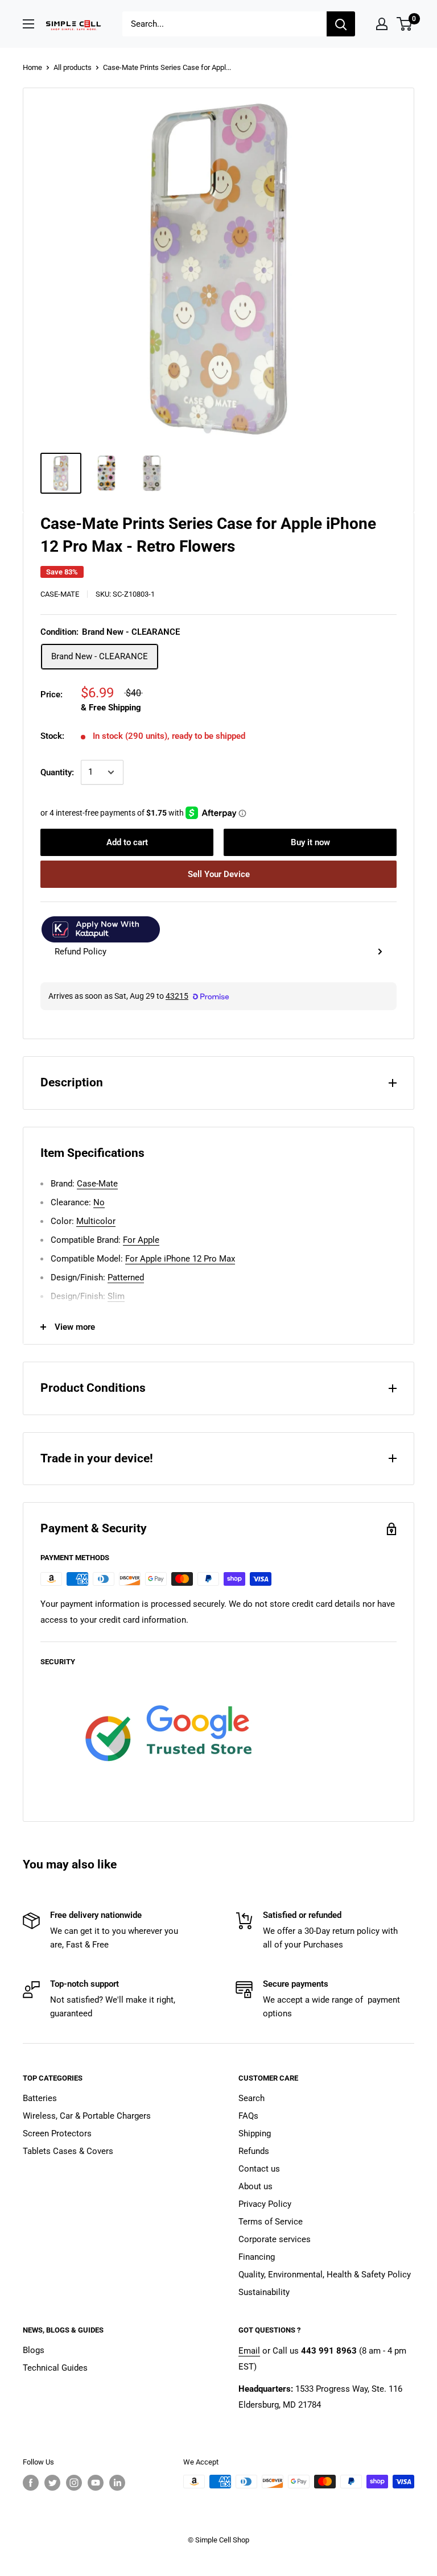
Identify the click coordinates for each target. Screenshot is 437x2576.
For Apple (141, 1240)
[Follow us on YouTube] (96, 2483)
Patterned (126, 1277)
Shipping (255, 2133)
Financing (257, 2257)
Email (249, 2351)
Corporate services (275, 2239)
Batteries (40, 2098)
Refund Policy (81, 952)
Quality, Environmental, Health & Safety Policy (325, 2275)
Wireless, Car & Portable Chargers (87, 2116)
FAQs (248, 2116)
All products (73, 67)
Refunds (254, 2151)
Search (252, 2098)
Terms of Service (271, 2222)
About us (255, 2186)
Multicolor (96, 1221)
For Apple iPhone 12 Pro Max (180, 1259)
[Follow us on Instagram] (74, 2483)
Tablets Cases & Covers (68, 2151)
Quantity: (57, 772)
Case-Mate (60, 594)
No (99, 1202)
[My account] (382, 24)
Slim (116, 1296)
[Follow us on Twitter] (52, 2483)
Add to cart (127, 842)
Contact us (259, 2169)
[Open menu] (28, 24)
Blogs (34, 2350)
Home (32, 67)
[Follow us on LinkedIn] (117, 2483)
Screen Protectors (57, 2133)
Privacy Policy (265, 2204)
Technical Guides (55, 2368)
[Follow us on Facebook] (31, 2483)
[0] (405, 24)
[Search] (341, 24)
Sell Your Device (219, 874)
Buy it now (310, 842)
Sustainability (264, 2292)
